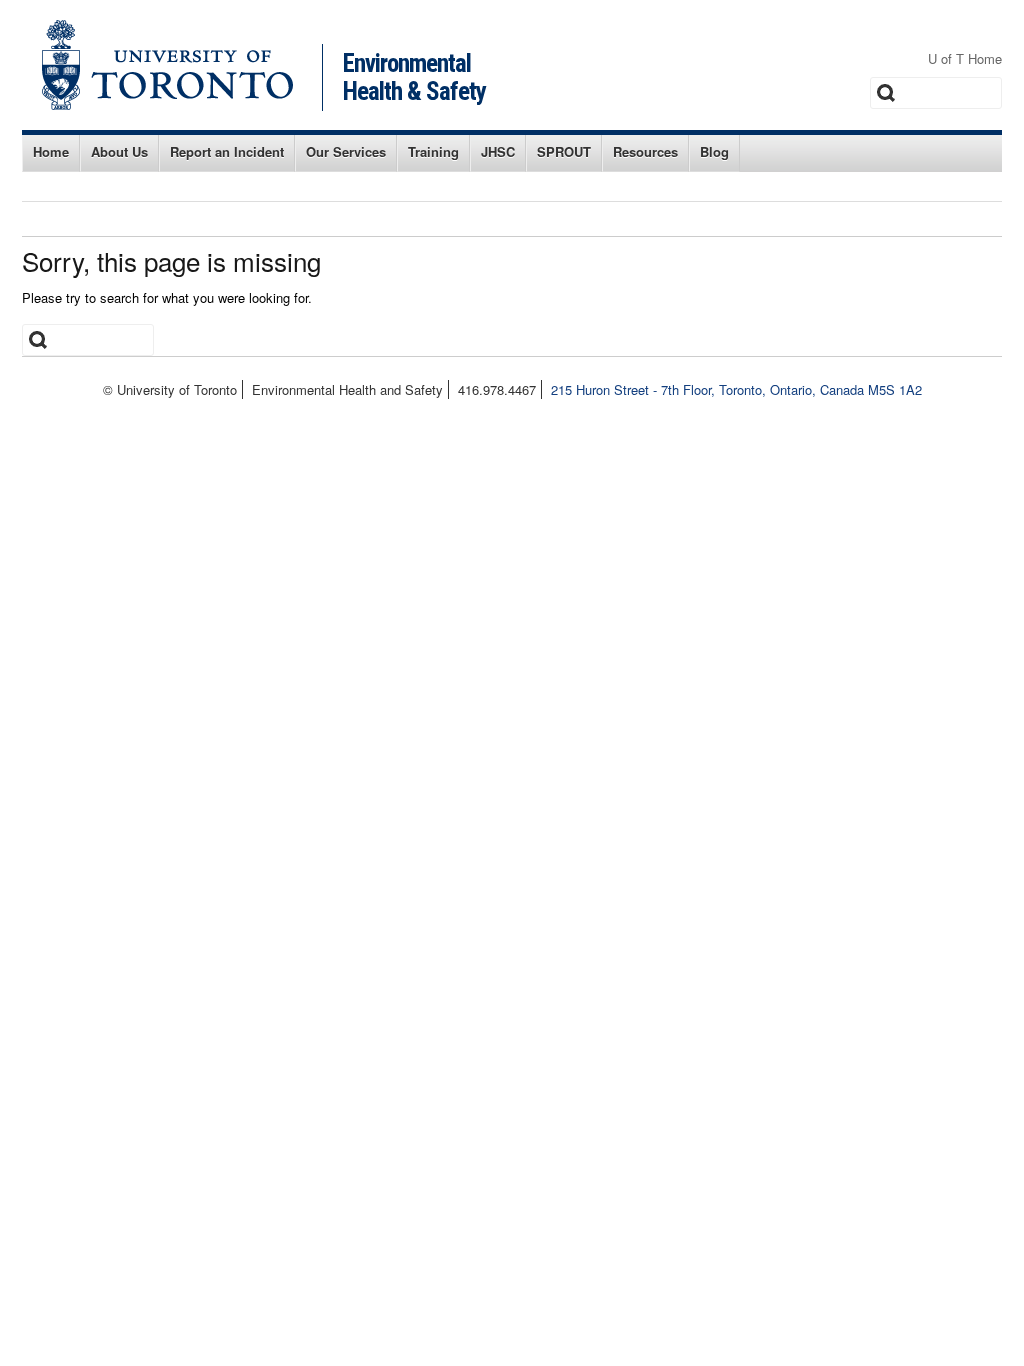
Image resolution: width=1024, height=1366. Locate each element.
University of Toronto (167, 65)
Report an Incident (227, 151)
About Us (119, 151)
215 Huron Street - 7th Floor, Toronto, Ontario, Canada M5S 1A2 (736, 389)
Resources (645, 151)
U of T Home (965, 58)
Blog (714, 151)
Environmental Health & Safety (414, 77)
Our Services (346, 151)
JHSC (498, 151)
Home (51, 151)
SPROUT (564, 151)
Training (433, 151)
